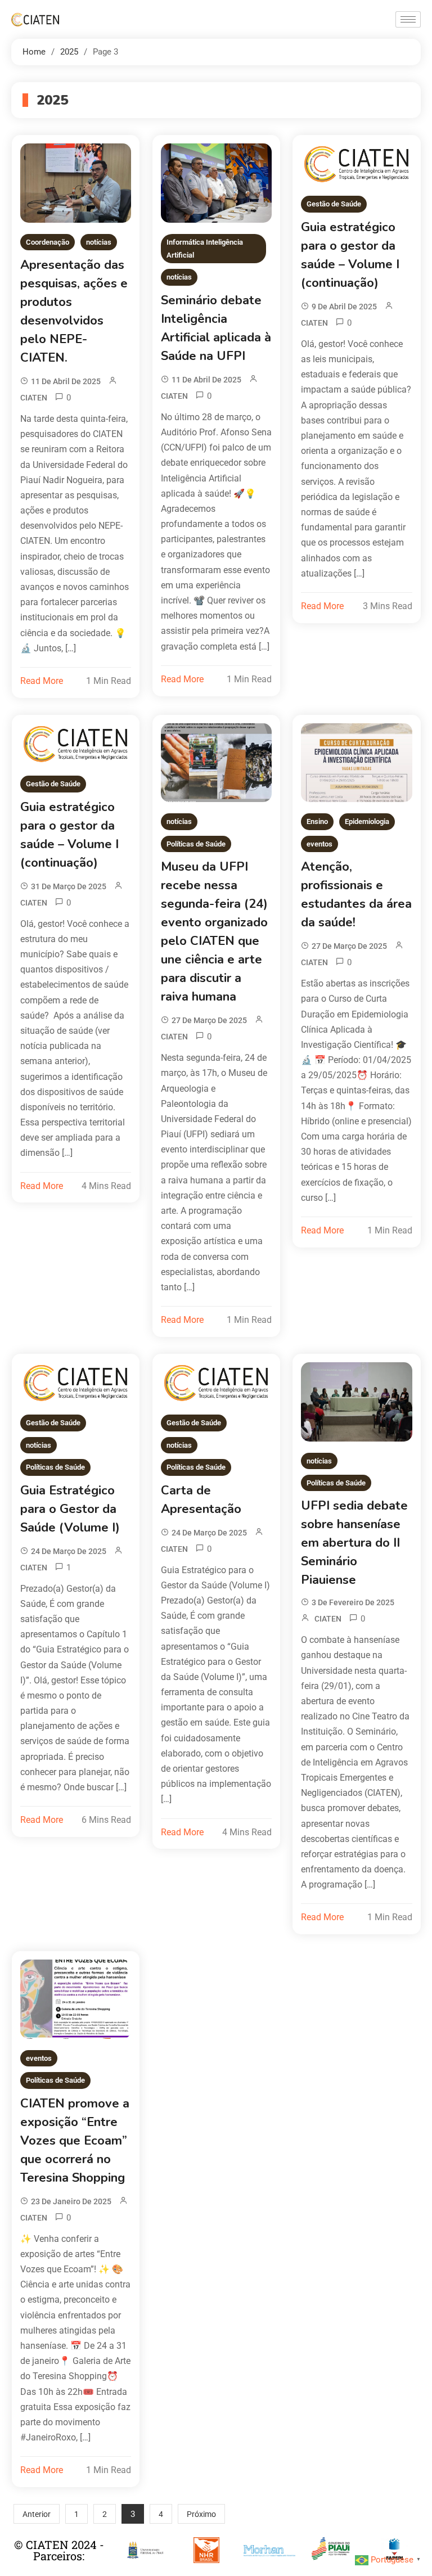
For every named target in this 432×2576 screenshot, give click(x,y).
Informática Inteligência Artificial (205, 249)
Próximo (201, 2514)
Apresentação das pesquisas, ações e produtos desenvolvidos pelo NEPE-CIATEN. (74, 311)
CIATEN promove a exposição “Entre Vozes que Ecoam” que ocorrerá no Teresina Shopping (75, 2141)
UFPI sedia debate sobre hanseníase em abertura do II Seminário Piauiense (354, 1543)
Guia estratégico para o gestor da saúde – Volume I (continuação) (350, 255)
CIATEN (34, 398)
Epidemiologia (367, 821)
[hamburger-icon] (408, 19)
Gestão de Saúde (334, 204)
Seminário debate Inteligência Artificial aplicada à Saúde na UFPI (216, 328)
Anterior (37, 2514)
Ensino (317, 821)
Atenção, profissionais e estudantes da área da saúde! (356, 895)
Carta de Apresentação (201, 1500)
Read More (42, 681)
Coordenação (48, 242)
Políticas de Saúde (196, 844)
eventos (319, 844)
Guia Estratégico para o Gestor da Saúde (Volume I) (70, 1509)
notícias (99, 242)
